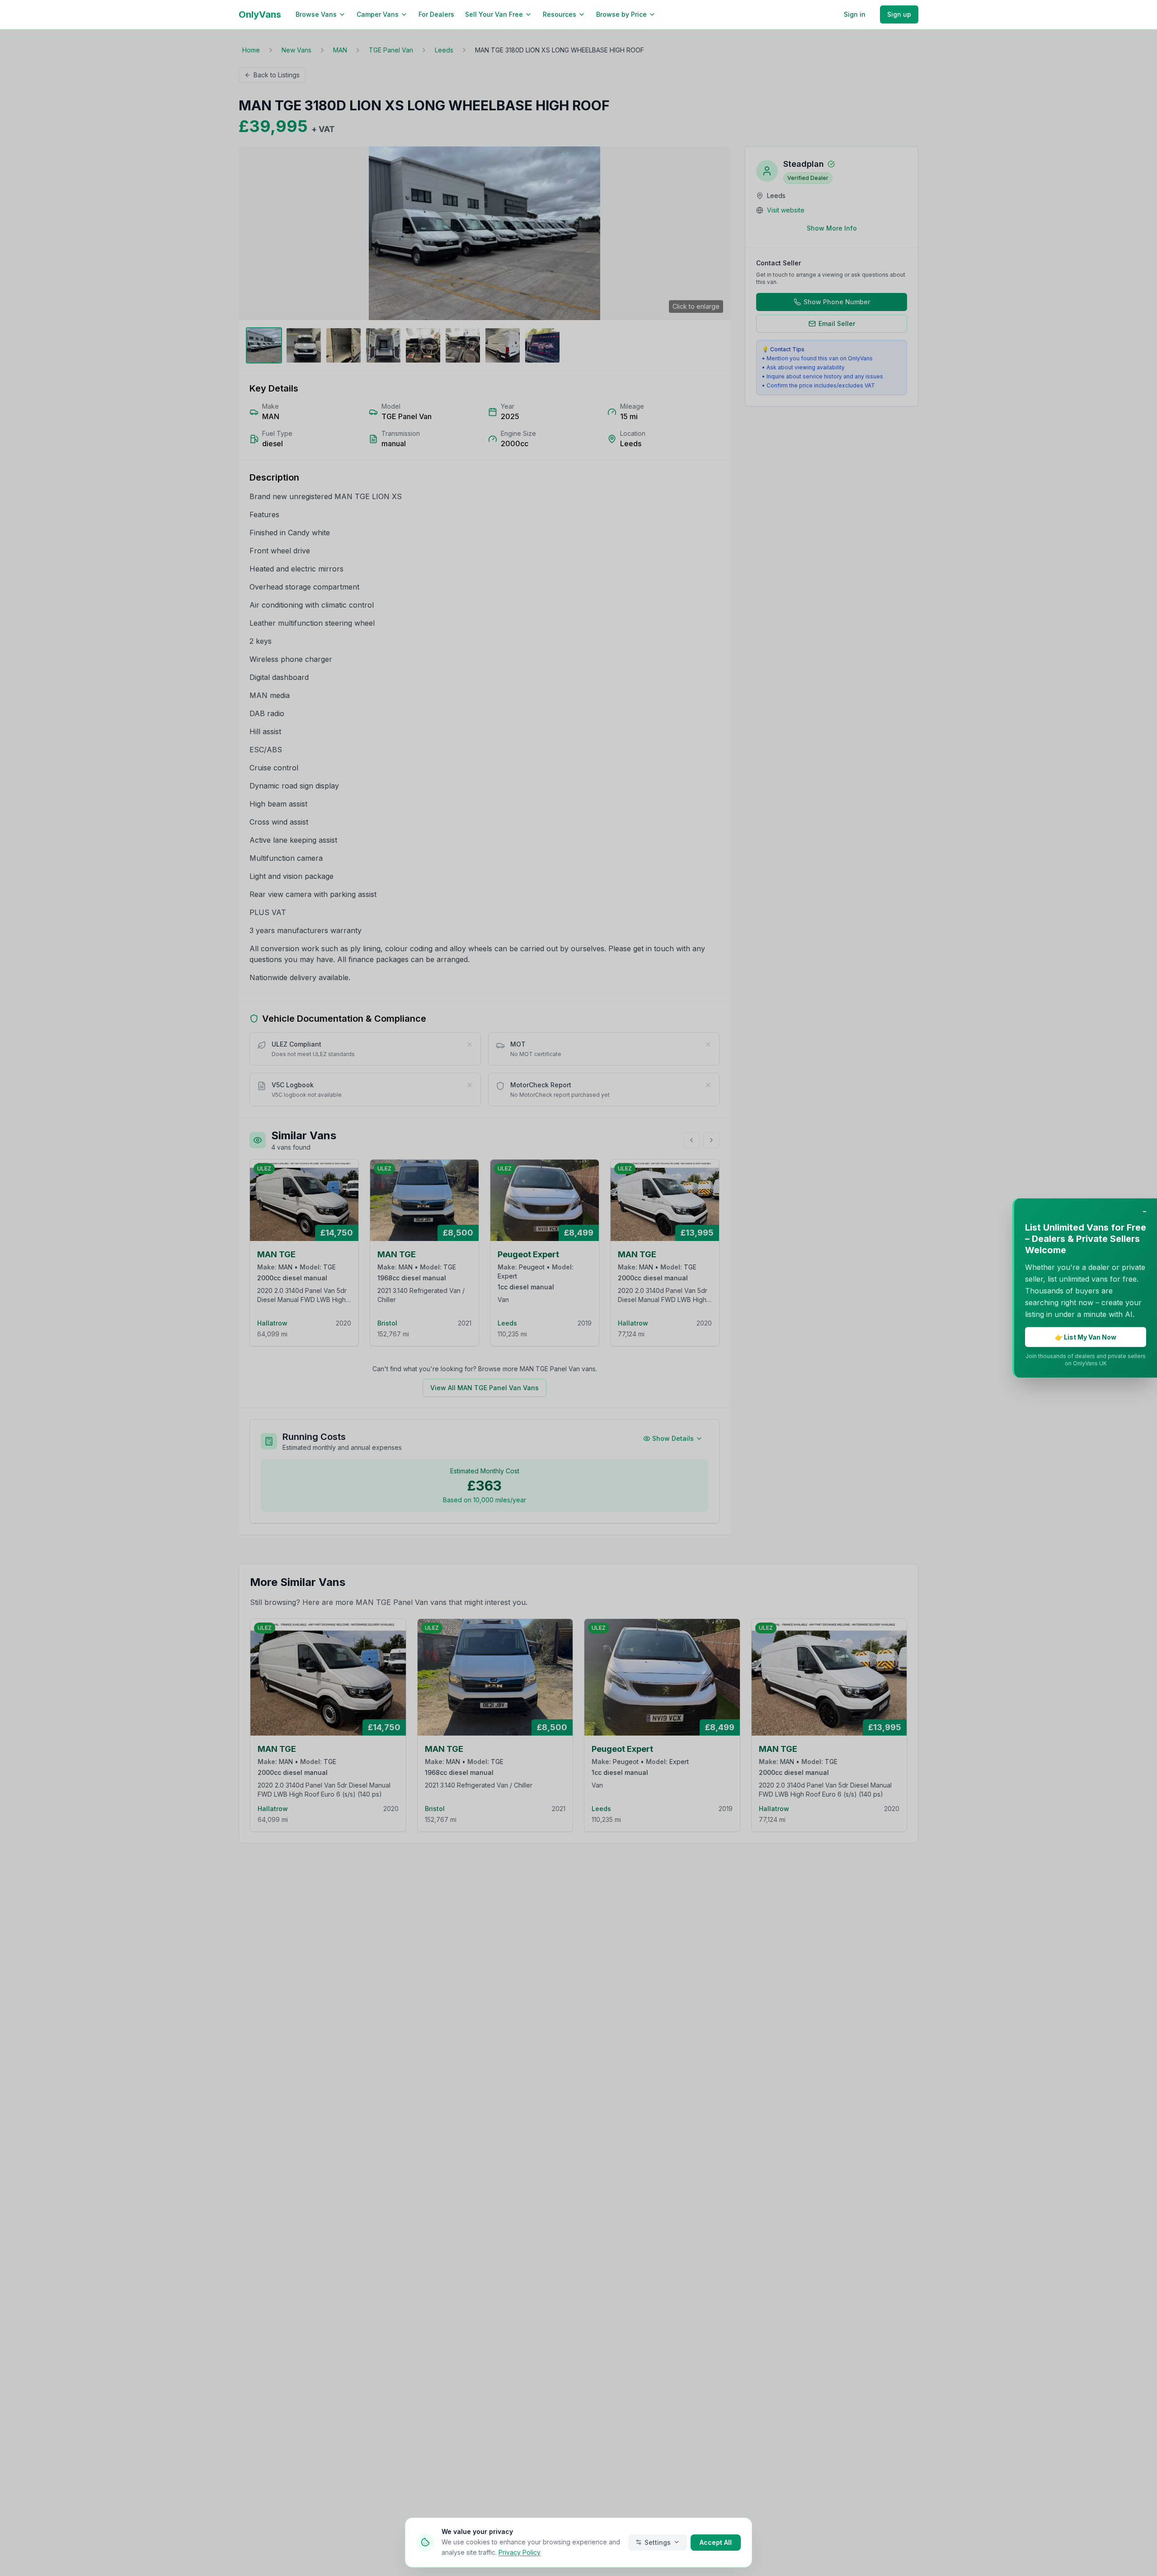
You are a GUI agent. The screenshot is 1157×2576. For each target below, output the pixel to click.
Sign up (899, 14)
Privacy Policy (520, 2552)
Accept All (716, 2542)
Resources (560, 14)
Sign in (855, 14)
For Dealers (436, 14)
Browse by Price (621, 14)
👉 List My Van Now (1086, 1337)
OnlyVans (260, 14)
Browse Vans (316, 14)
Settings (658, 2542)
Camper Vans (378, 14)
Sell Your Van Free (494, 14)
